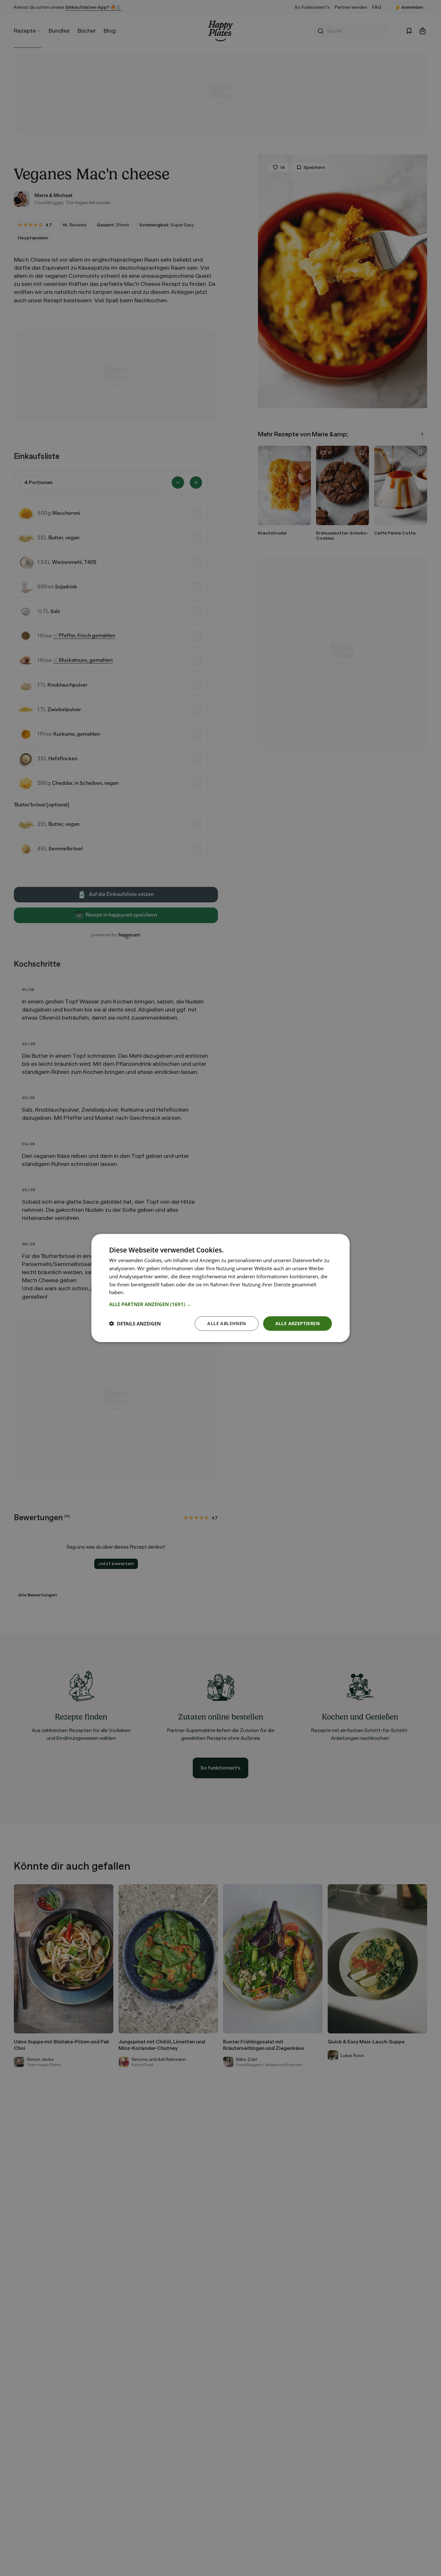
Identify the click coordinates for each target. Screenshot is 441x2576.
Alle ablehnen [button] (226, 1323)
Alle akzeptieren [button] (297, 1323)
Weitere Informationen (151, 1292)
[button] (221, 1304)
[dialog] (221, 1288)
